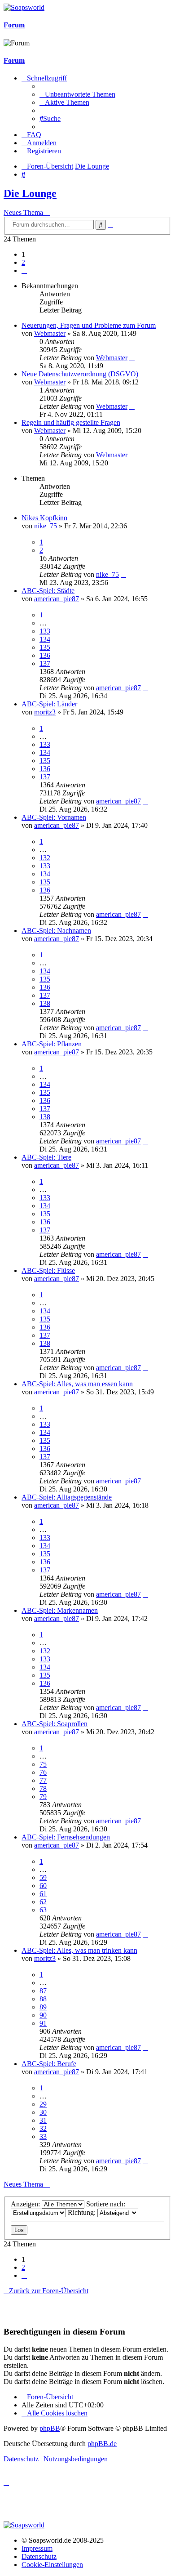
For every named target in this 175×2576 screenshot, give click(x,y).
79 (43, 1797)
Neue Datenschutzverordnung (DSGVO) (80, 374)
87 (43, 1991)
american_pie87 (57, 599)
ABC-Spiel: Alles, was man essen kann (77, 1384)
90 (43, 2015)
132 (45, 858)
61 (43, 1894)
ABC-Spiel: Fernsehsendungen (66, 1837)
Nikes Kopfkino (44, 518)
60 (43, 1886)
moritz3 (45, 712)
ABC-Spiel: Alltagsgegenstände (67, 1497)
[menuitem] (77, 94)
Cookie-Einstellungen (52, 2565)
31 (43, 2120)
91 (43, 2023)
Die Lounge (30, 193)
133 (45, 631)
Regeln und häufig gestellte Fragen (71, 422)
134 (45, 639)
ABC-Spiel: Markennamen (60, 1610)
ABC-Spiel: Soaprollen (55, 1724)
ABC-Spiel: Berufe (49, 2064)
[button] (24, 270)
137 (45, 663)
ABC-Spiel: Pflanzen (52, 1044)
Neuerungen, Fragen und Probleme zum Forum (89, 325)
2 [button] (23, 262)
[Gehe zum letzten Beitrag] (132, 358)
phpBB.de (102, 2444)
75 (43, 1764)
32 (43, 2128)
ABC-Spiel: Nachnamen (56, 931)
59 (43, 1877)
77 (43, 1780)
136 (45, 655)
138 (45, 1003)
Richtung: (83, 2212)
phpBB (50, 2428)
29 (43, 2104)
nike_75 (46, 526)
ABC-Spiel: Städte (48, 591)
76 (43, 1772)
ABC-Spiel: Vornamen (54, 817)
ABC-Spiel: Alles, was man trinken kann (79, 1950)
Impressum (37, 2548)
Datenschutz (39, 2556)
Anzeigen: (26, 2204)
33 (43, 2136)
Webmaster (50, 333)
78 (43, 1788)
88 (43, 1999)
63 (43, 1910)
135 (45, 647)
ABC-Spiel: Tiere (46, 1157)
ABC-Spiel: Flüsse (48, 1270)
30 (43, 2112)
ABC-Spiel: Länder (49, 704)
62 (43, 1902)
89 (43, 2007)
